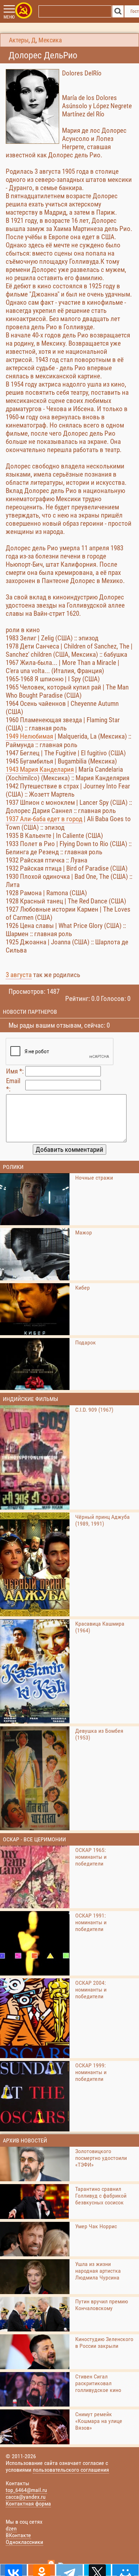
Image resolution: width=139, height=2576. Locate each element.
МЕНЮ (9, 17)
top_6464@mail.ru (26, 2490)
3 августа (19, 975)
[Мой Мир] (125, 2570)
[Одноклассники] (41, 2570)
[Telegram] (69, 2570)
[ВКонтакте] (14, 2570)
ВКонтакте (18, 2535)
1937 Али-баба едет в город (44, 819)
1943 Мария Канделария (40, 769)
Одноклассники (24, 2542)
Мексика (50, 40)
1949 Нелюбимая (29, 736)
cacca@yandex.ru (26, 2497)
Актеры (19, 40)
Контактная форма (28, 2504)
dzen (11, 2528)
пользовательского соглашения (71, 2470)
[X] (97, 2570)
